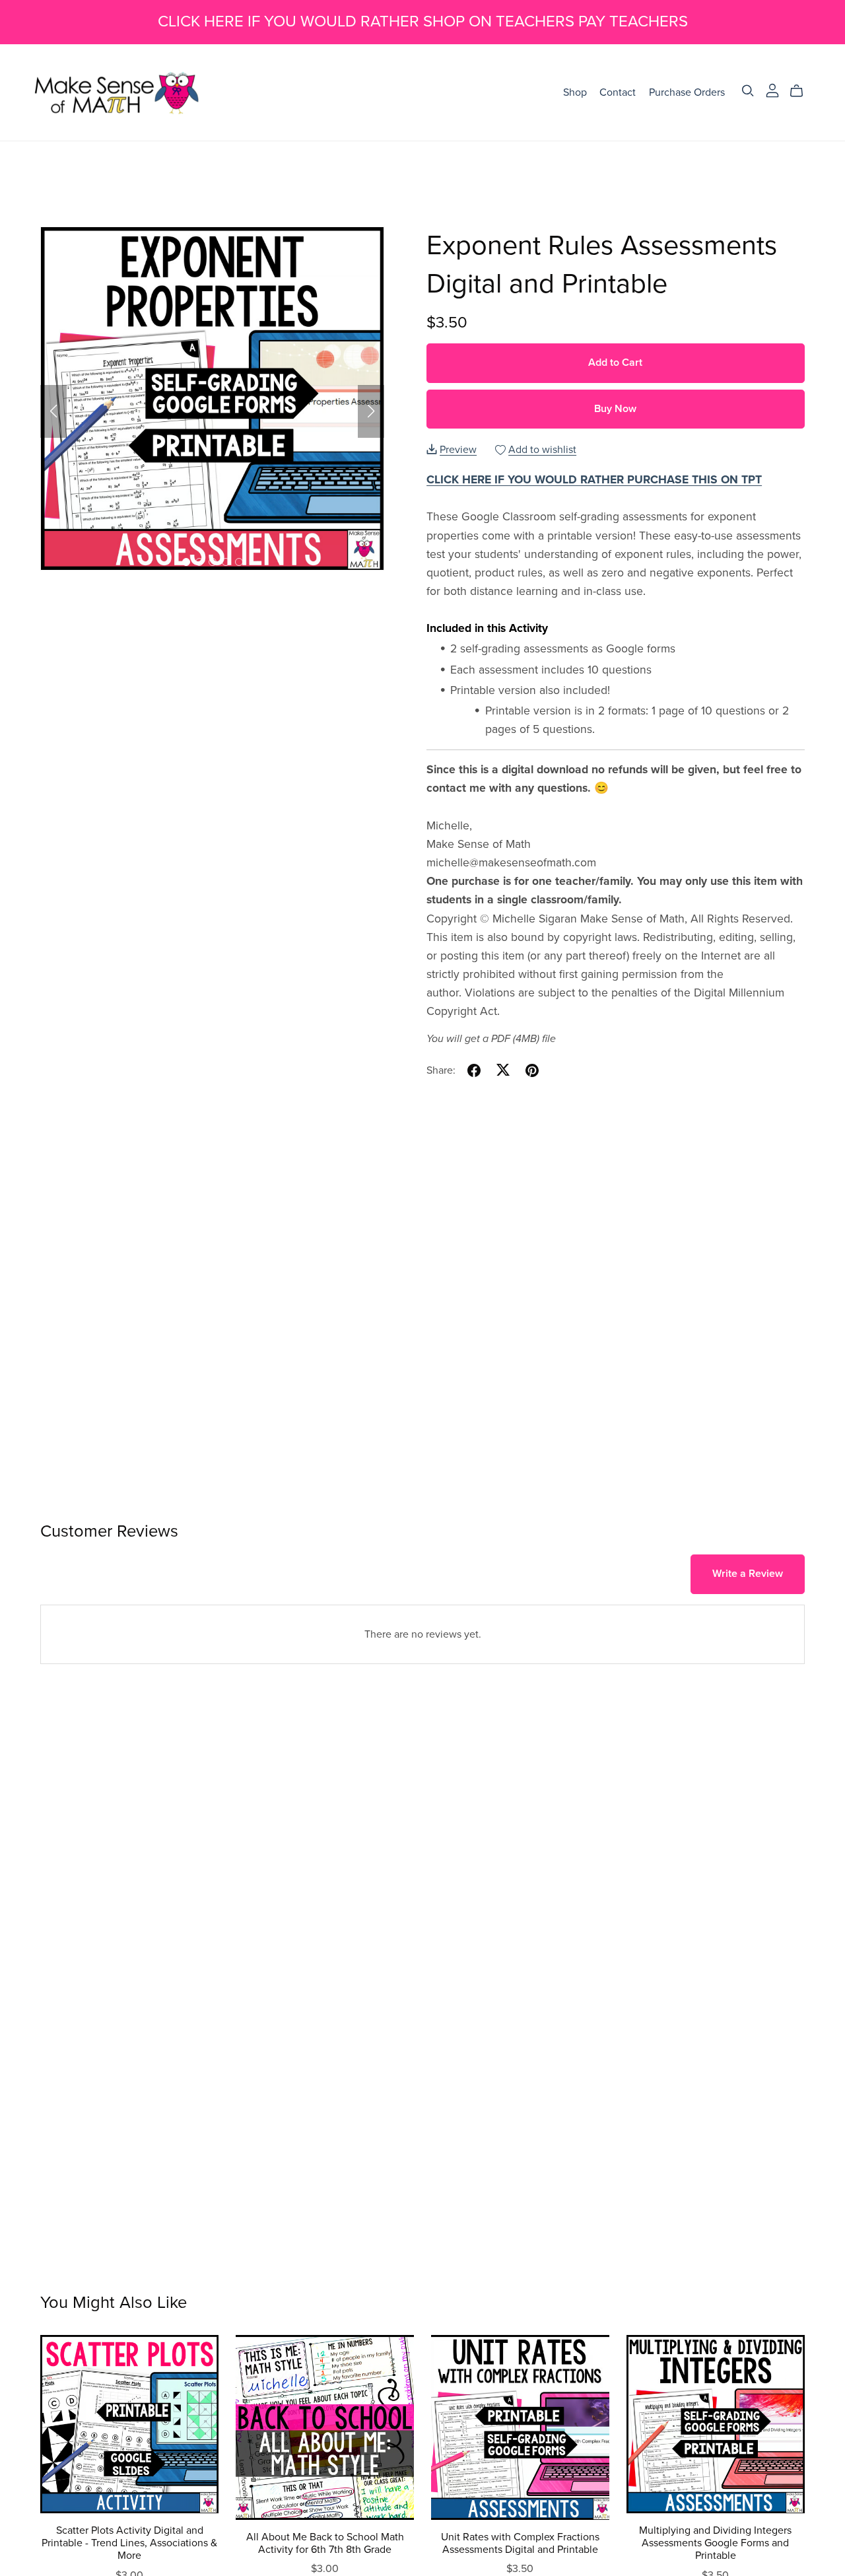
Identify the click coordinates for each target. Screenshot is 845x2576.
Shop (575, 92)
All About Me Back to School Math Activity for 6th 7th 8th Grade (325, 2543)
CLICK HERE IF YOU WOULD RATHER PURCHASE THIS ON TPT (594, 480)
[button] (53, 411)
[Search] (748, 91)
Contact (618, 92)
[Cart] (802, 91)
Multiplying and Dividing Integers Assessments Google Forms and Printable (715, 2543)
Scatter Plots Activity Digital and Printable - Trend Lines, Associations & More (129, 2543)
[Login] (772, 89)
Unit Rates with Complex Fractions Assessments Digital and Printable (520, 2543)
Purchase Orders (687, 92)
